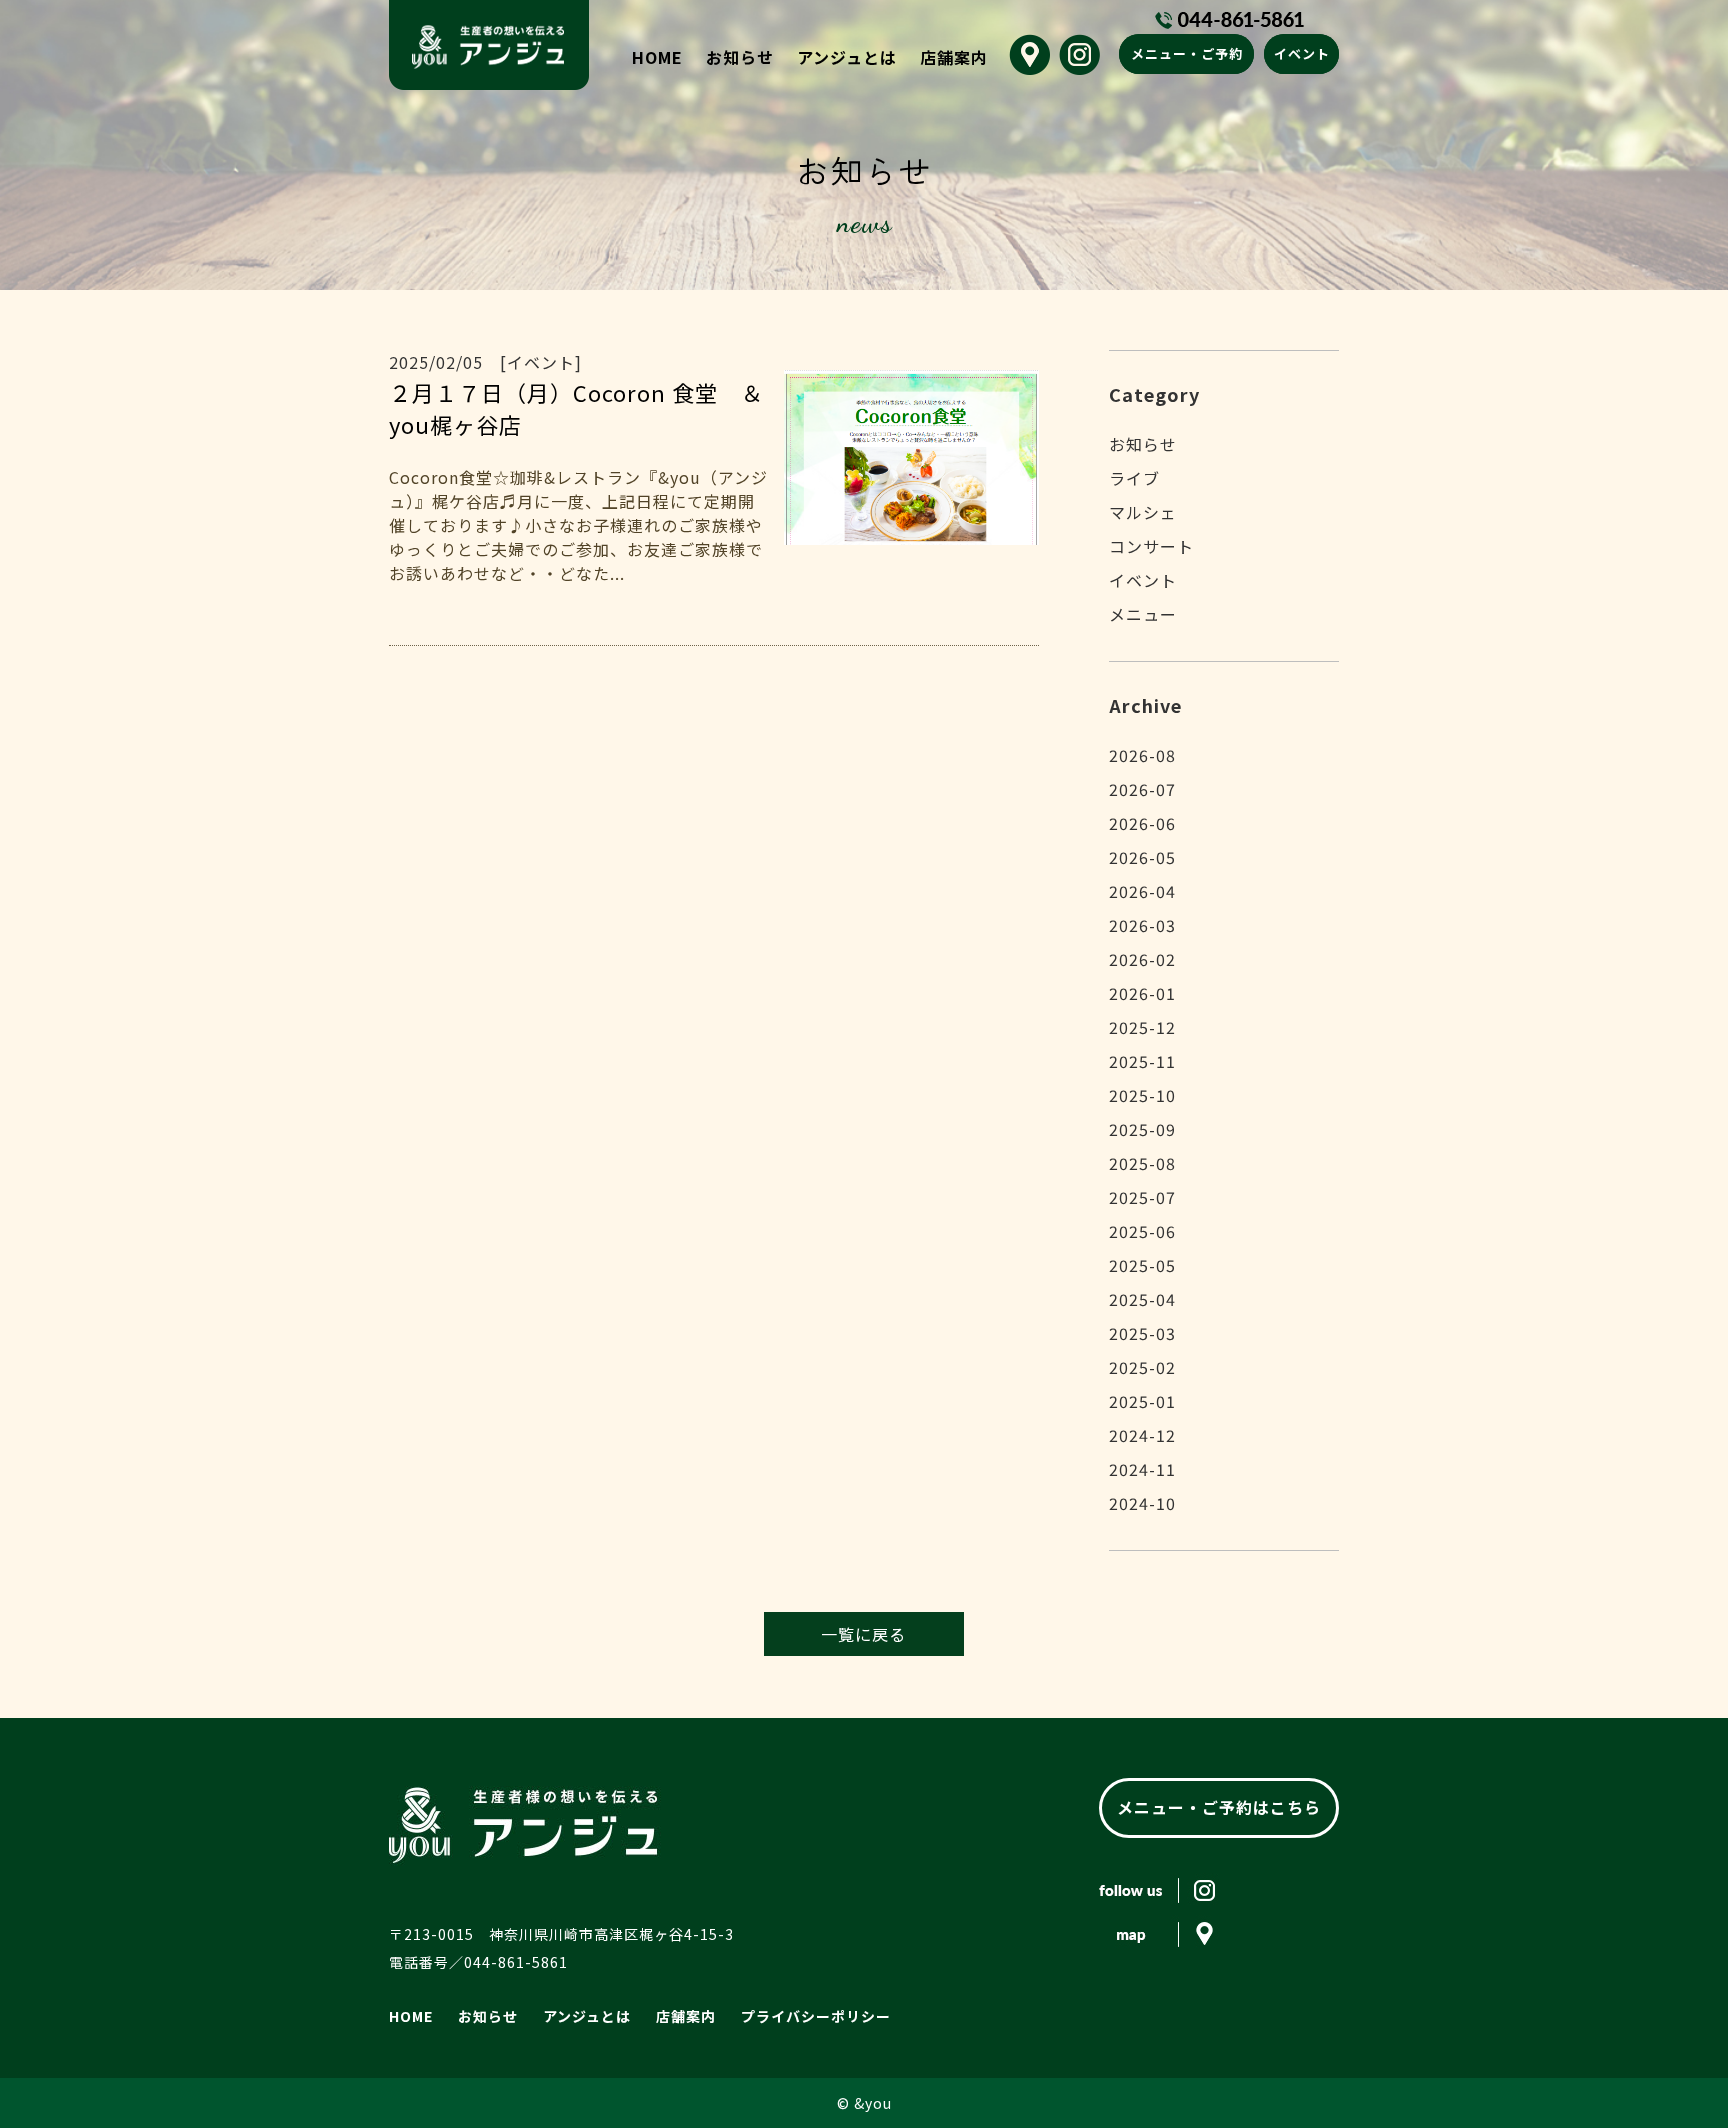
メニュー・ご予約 (1187, 53)
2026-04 (1142, 891)
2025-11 (1142, 1061)
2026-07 (1142, 789)
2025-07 (1142, 1197)
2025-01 (1142, 1401)
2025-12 (1142, 1027)
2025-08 (1142, 1163)
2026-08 (1142, 755)
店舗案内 (954, 57)
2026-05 (1142, 857)
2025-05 (1142, 1265)
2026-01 (1142, 993)
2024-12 (1142, 1435)
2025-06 (1142, 1231)
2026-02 (1142, 959)
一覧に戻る (863, 1634)
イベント (1302, 53)
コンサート (1151, 546)
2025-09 (1142, 1129)
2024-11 (1142, 1469)
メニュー (1143, 614)
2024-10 (1142, 1503)
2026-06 (1142, 823)
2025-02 (1142, 1367)
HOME (657, 57)
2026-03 (1142, 925)
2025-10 (1142, 1095)
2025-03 (1142, 1333)
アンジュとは (847, 57)
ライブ (1134, 478)
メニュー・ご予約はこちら (1219, 1807)
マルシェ (1143, 512)
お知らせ (740, 57)
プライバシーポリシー (816, 2016)
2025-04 (1142, 1299)
